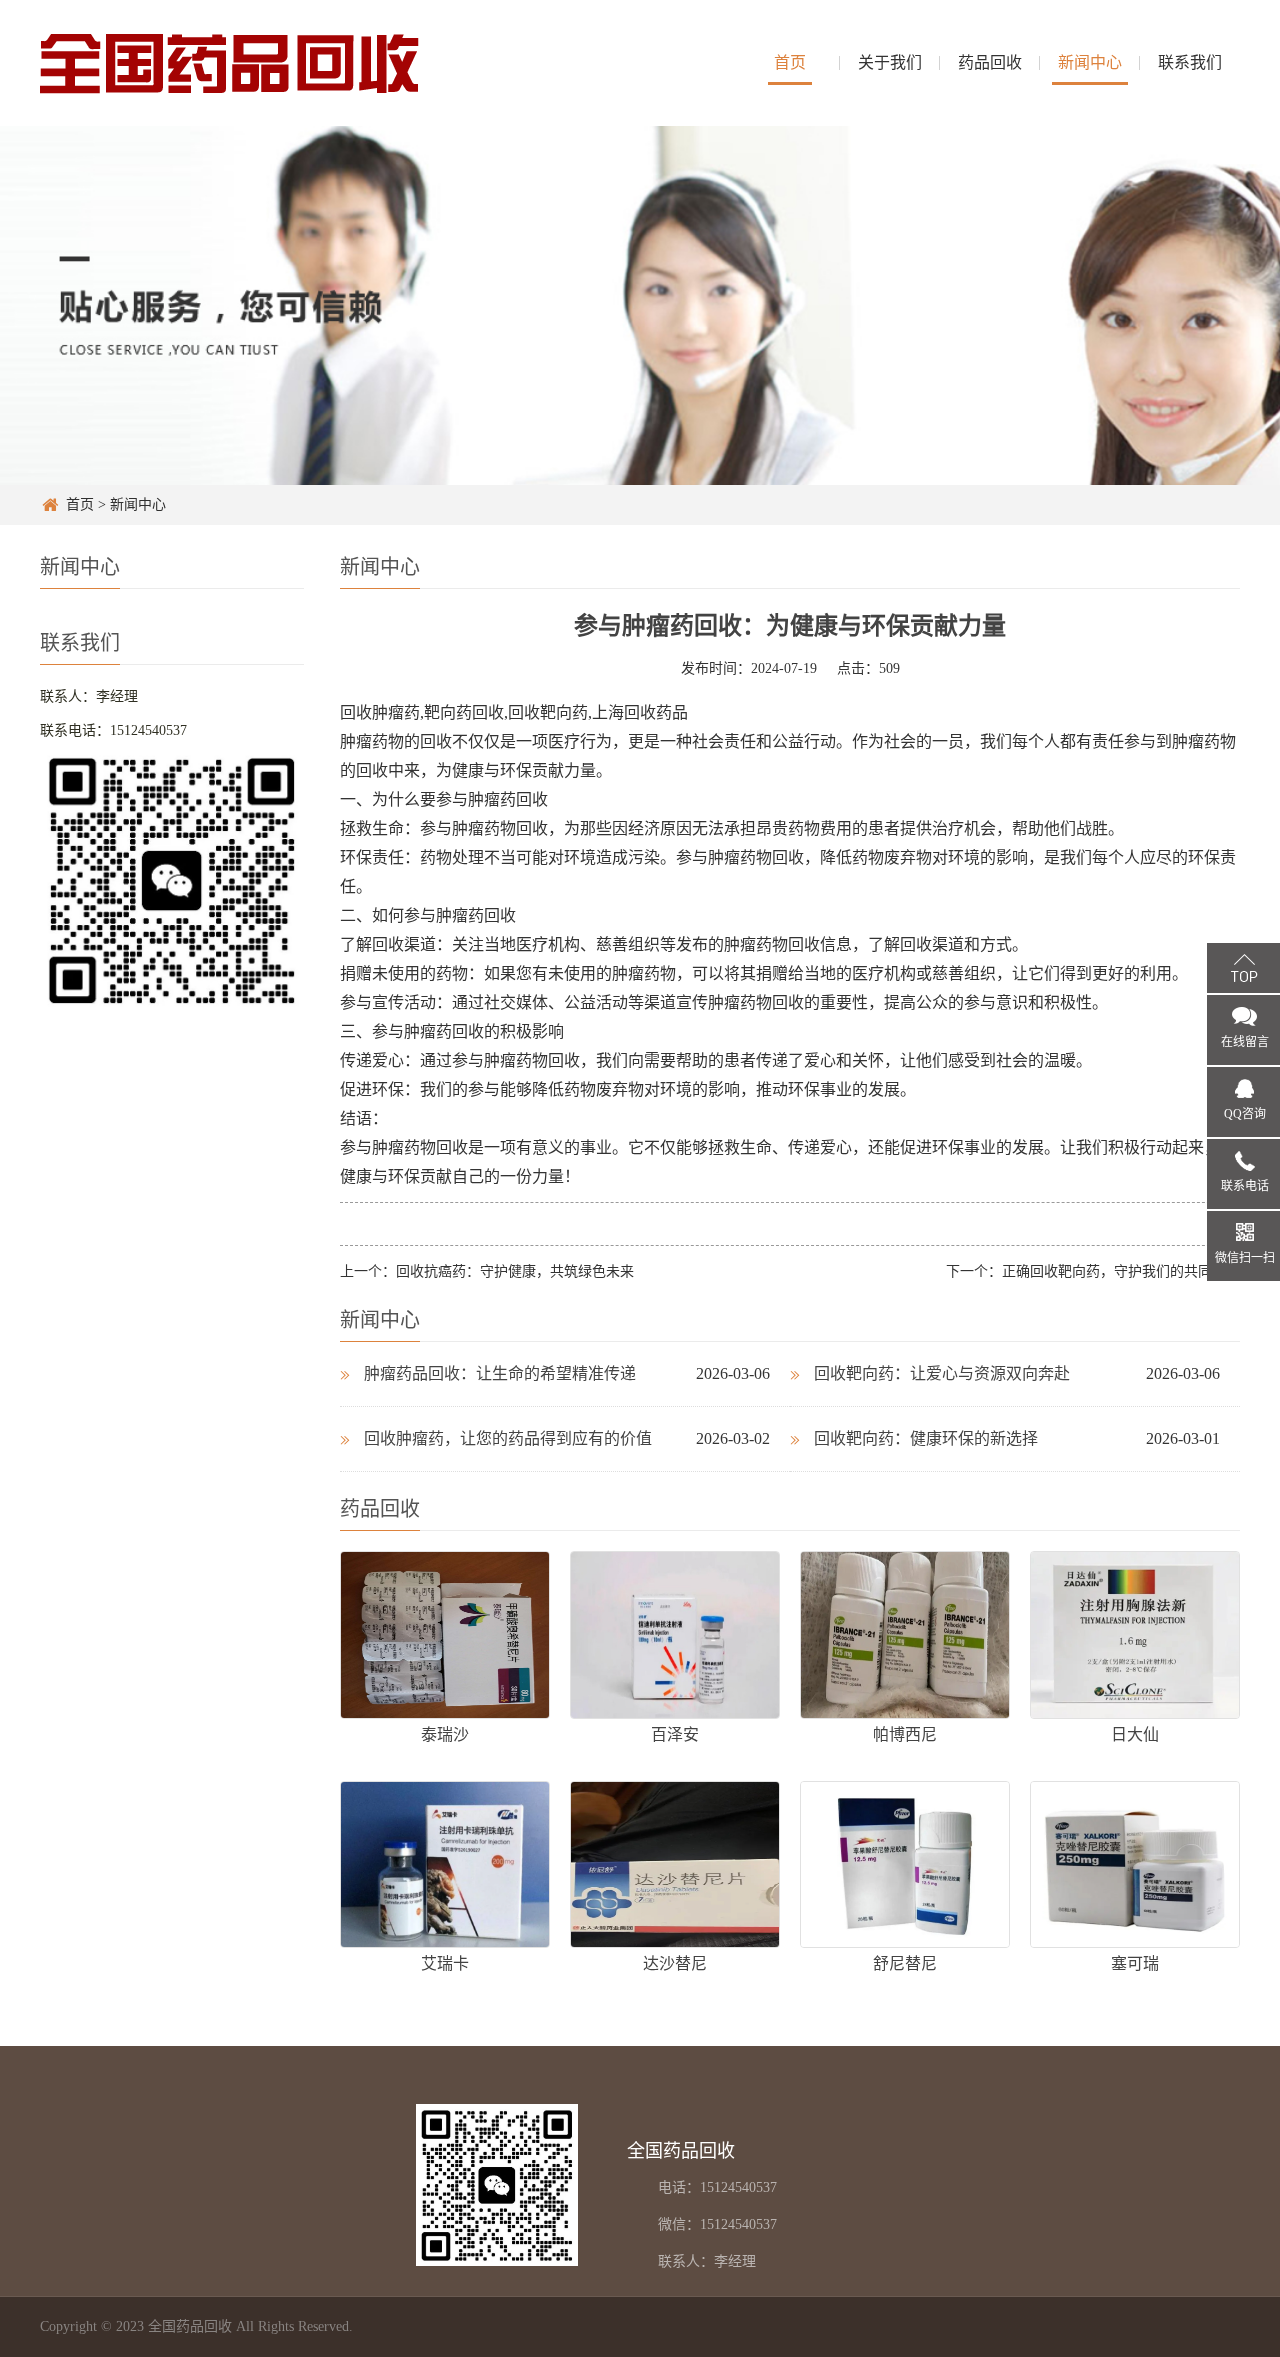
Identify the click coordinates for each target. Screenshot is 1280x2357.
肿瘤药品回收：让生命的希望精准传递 (500, 1373)
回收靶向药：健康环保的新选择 (926, 1438)
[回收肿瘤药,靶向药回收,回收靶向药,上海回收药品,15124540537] (230, 62)
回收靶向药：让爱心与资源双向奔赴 (942, 1373)
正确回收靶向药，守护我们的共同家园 (1121, 1271)
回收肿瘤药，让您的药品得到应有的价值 (508, 1438)
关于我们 (890, 62)
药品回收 (990, 62)
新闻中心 (1090, 62)
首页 (790, 62)
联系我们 (1190, 62)
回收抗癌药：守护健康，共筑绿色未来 (515, 1271)
